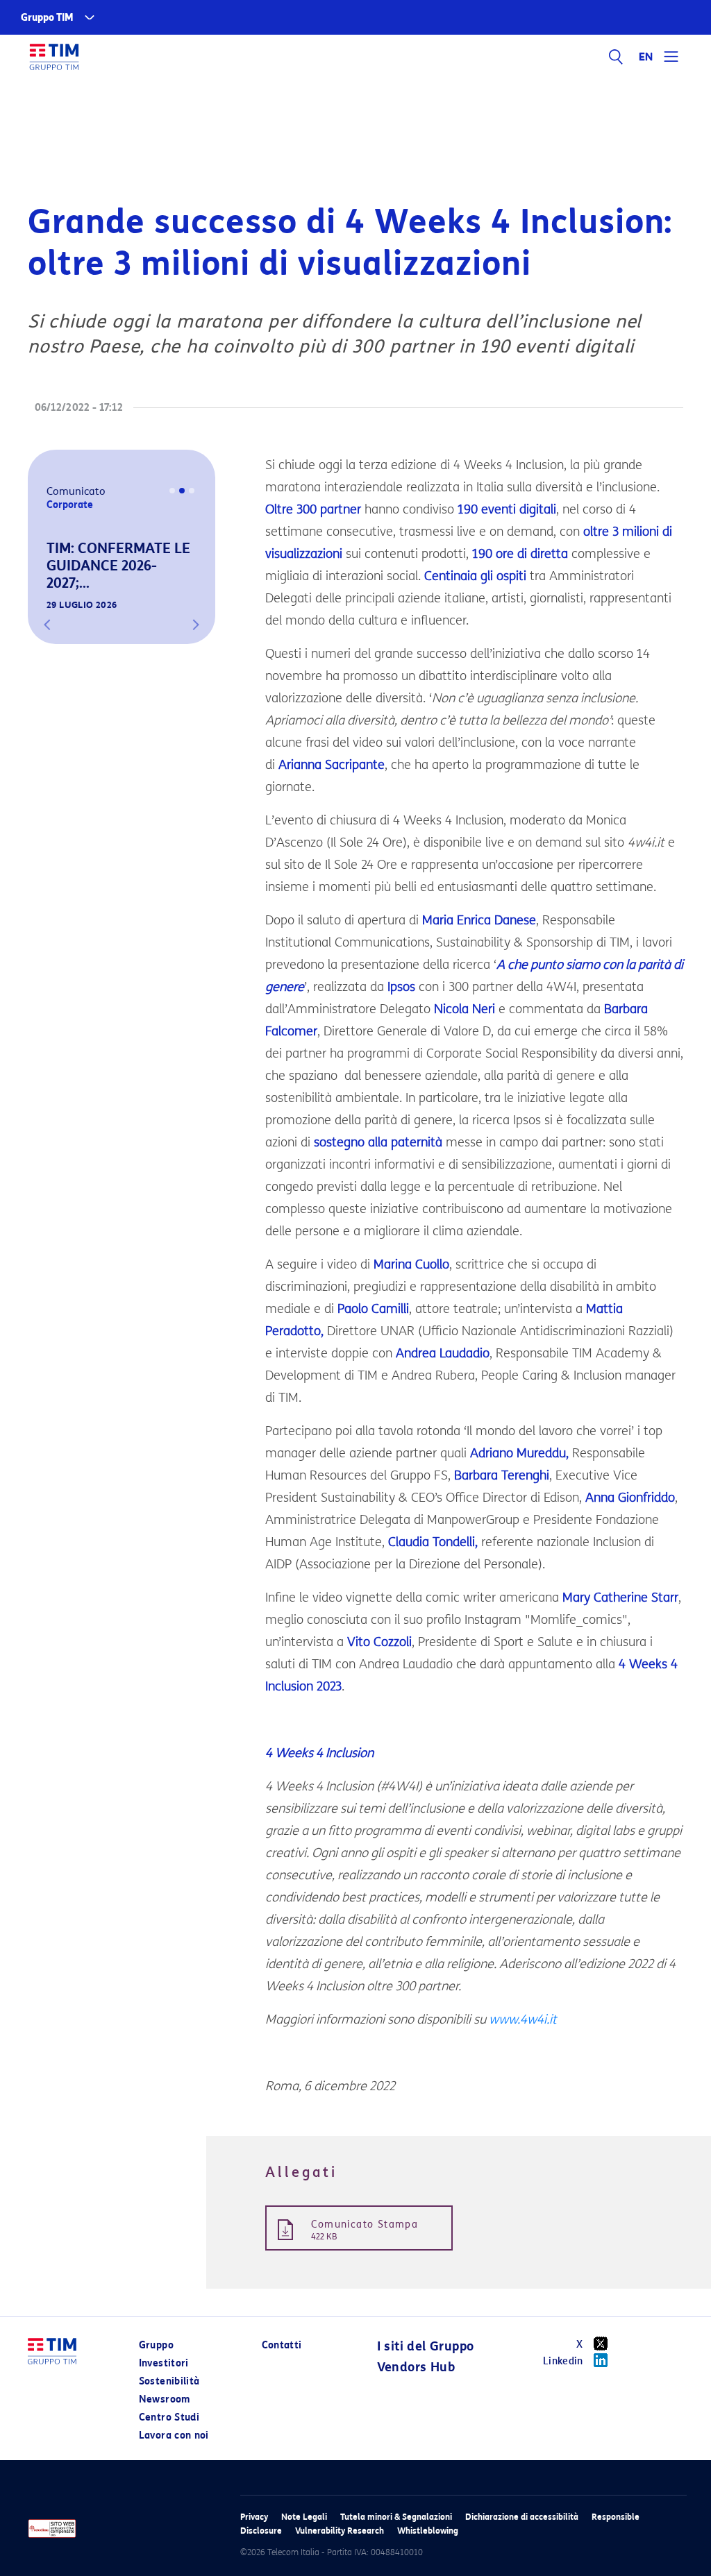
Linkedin (563, 2361)
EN (646, 57)
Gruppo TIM (47, 18)
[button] (47, 625)
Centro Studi (169, 2417)
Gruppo (156, 2345)
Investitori (164, 2363)
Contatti (282, 2345)
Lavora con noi (174, 2435)
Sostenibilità (169, 2381)
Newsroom (165, 2399)
